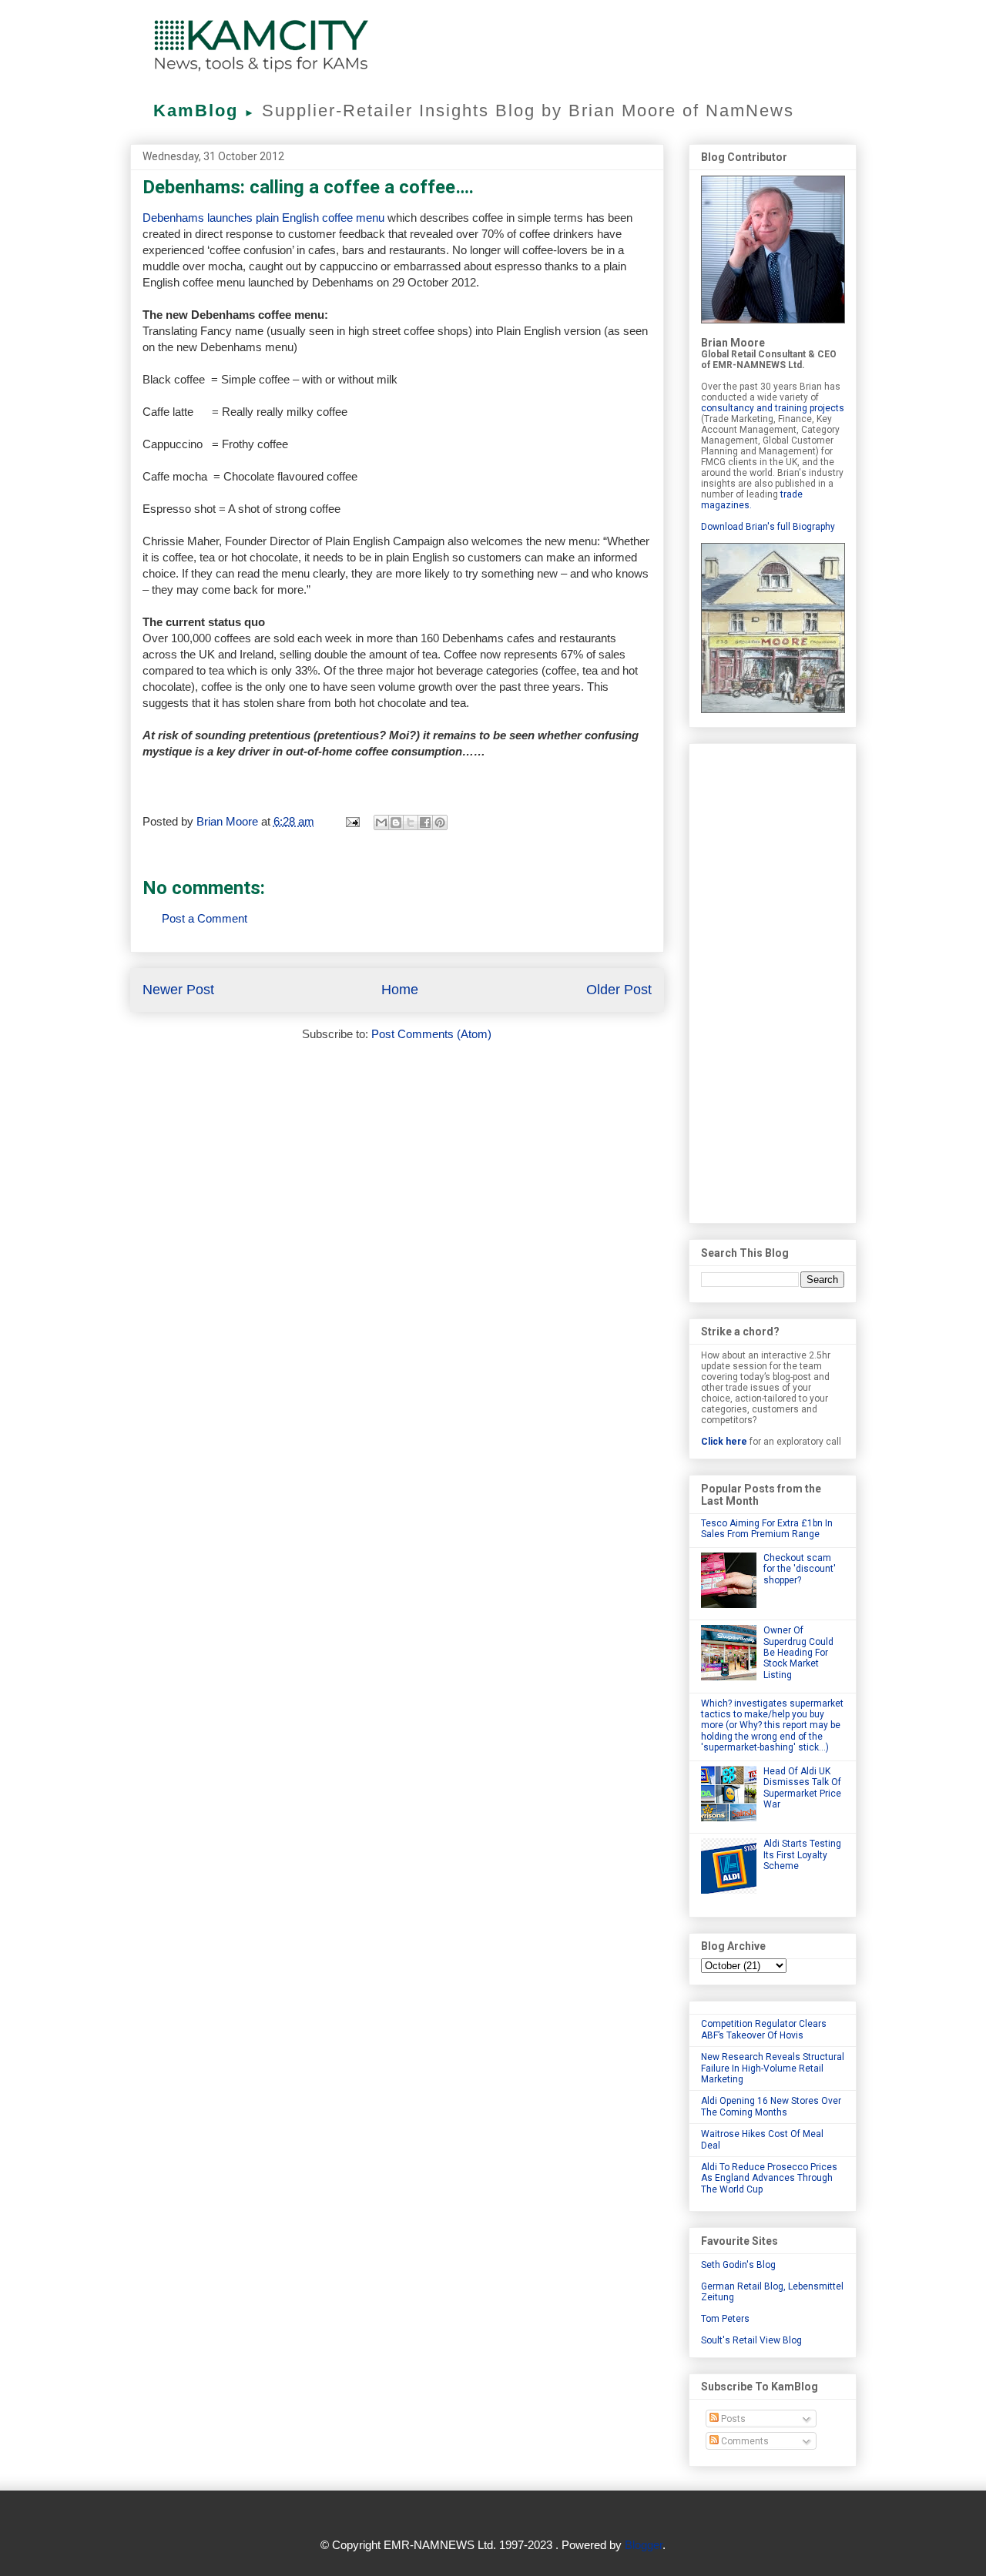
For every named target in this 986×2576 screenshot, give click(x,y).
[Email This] (381, 822)
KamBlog (205, 111)
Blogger (644, 2545)
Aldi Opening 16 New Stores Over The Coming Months (771, 2106)
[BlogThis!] (396, 822)
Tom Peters (725, 2319)
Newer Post (178, 990)
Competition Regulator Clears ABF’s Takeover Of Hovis (764, 2029)
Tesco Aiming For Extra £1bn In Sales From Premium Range (767, 1529)
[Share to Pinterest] (440, 822)
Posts (732, 2419)
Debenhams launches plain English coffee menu (263, 218)
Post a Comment (205, 918)
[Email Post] (352, 821)
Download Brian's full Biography (768, 527)
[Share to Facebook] (425, 822)
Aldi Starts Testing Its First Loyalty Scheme (802, 1855)
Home (400, 990)
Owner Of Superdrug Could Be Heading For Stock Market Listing (798, 1653)
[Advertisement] (773, 980)
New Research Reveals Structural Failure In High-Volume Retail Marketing (773, 2068)
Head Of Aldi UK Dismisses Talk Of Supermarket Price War (802, 1788)
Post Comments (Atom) (431, 1034)
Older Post (619, 990)
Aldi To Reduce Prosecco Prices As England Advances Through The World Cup (769, 2178)
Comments (744, 2441)
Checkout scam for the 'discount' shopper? (800, 1569)
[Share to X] (411, 822)
